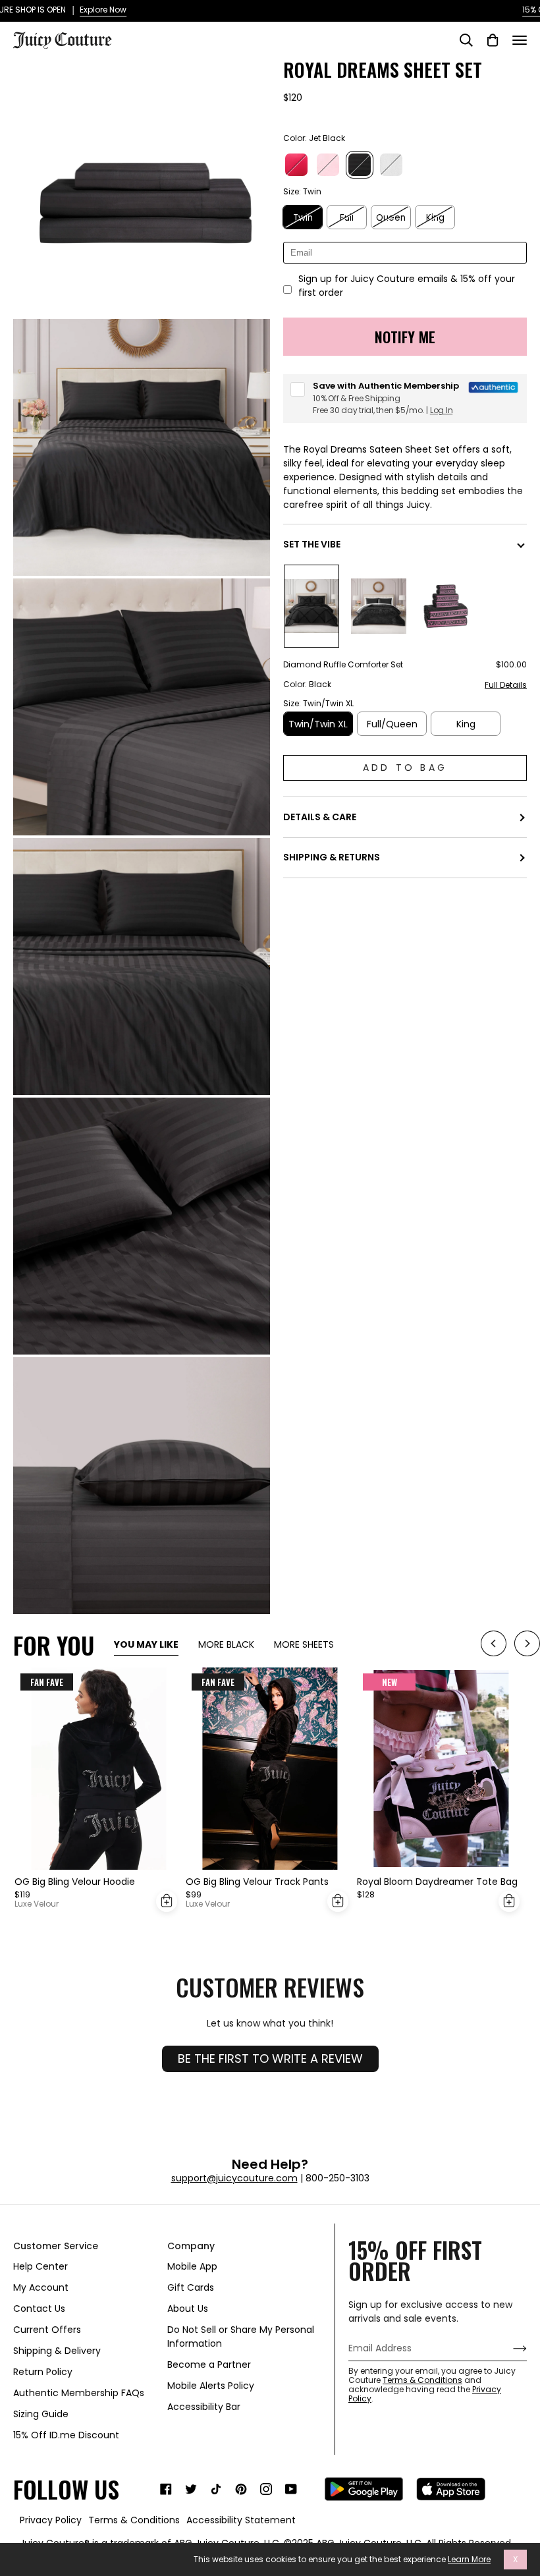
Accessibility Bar (204, 2407)
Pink (328, 165)
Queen (391, 218)
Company (191, 2246)
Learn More (469, 2560)
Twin (303, 218)
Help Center (40, 2266)
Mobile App (192, 2266)
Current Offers (47, 2330)
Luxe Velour (37, 1904)
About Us (188, 2309)
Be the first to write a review (270, 2058)
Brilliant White (391, 165)
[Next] (527, 1645)
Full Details (506, 686)
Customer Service (56, 2246)
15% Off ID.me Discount (66, 2435)
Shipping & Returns (332, 857)
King (435, 218)
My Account (41, 2287)
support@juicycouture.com (234, 2178)
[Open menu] (520, 40)
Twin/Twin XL (318, 724)
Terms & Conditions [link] (134, 2520)
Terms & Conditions (422, 2380)
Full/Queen (392, 724)
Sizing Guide (41, 2414)
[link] (166, 2489)
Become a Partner (209, 2365)
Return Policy (43, 2372)
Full (347, 218)
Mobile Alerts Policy (211, 2386)
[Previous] (494, 1645)
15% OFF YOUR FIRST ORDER (270, 10)
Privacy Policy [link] (51, 2520)
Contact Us (39, 2309)
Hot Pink (296, 165)
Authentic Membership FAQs (79, 2393)
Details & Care (320, 817)
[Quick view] (167, 1901)
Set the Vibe (312, 544)
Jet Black (360, 165)
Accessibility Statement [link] (241, 2520)
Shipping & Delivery (57, 2351)
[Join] (509, 2348)
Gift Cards (191, 2287)
